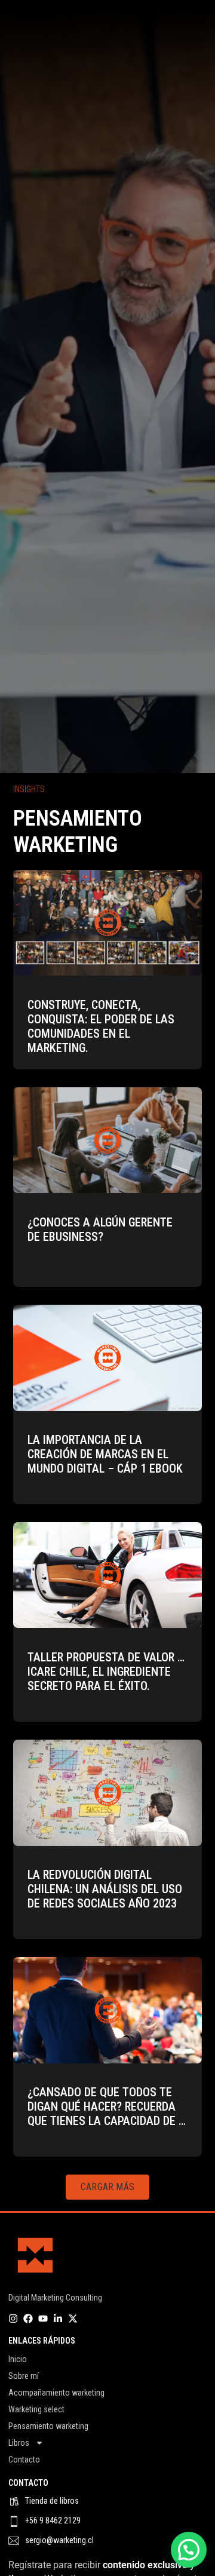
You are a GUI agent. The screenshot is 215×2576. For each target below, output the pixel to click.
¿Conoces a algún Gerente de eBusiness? (100, 1229)
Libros (19, 2443)
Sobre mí (24, 2376)
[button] (107, 2187)
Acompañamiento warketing (56, 2393)
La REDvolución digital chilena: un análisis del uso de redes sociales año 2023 (105, 1889)
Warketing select (36, 2409)
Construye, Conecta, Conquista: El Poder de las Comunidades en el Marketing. (101, 1026)
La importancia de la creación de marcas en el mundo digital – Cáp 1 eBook (105, 1454)
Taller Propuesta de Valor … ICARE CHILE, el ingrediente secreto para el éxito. (106, 1672)
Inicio (18, 2359)
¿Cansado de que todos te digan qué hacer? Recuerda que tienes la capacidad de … (107, 2106)
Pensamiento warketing (48, 2426)
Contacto (24, 2460)
